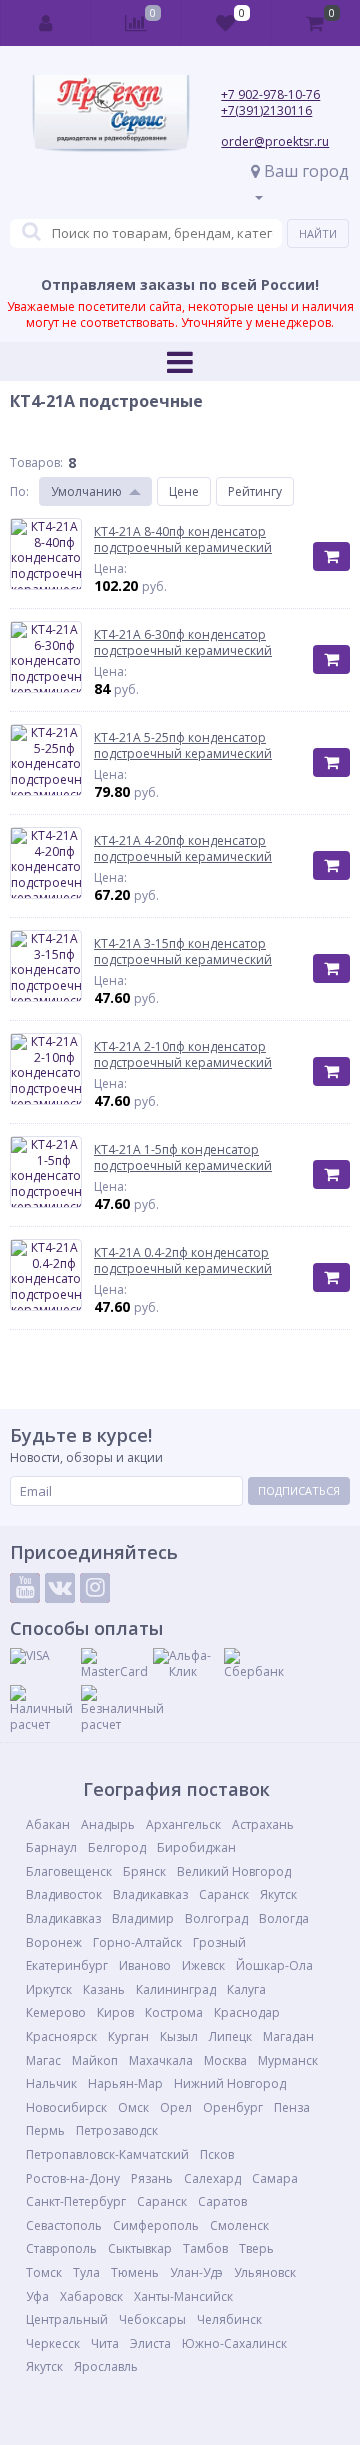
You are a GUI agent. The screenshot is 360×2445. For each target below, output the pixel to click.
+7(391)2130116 (266, 110)
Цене (184, 491)
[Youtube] (25, 1588)
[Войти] (46, 23)
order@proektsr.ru (275, 141)
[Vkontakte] (60, 1588)
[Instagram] (95, 1588)
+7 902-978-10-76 (270, 94)
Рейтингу (255, 491)
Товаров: (36, 462)
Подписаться (299, 1490)
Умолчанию (86, 491)
